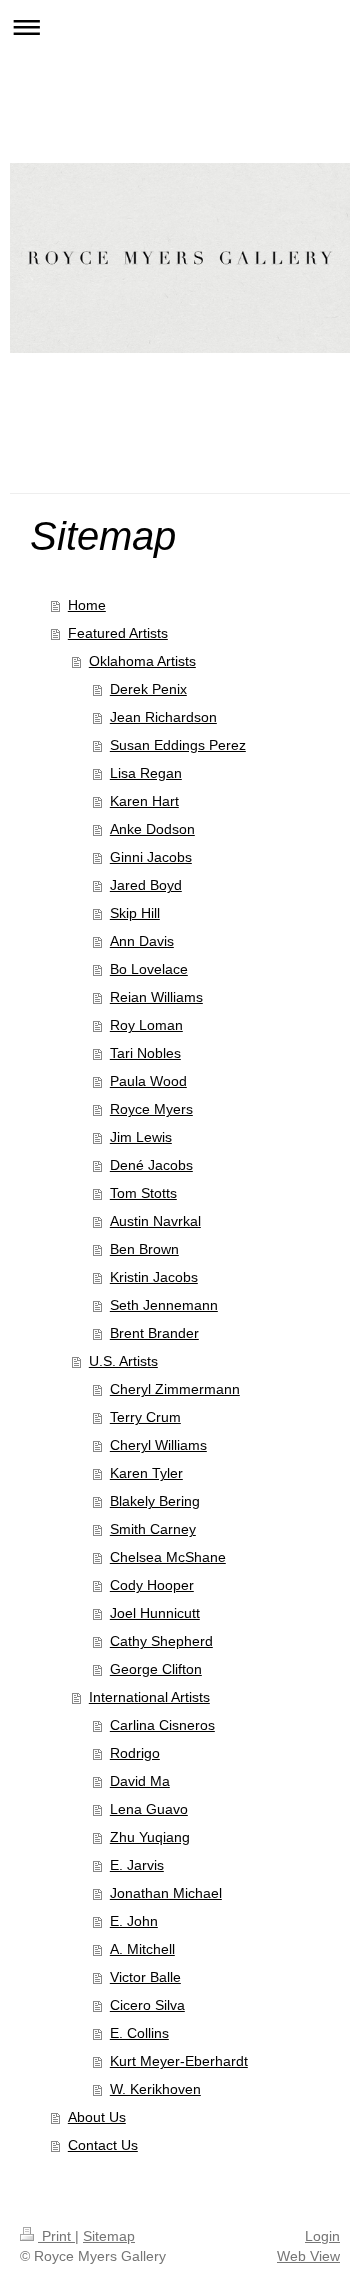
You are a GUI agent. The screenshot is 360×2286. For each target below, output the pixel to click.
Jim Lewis (141, 1137)
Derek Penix (148, 689)
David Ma (140, 1781)
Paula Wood (148, 1081)
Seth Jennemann (164, 1305)
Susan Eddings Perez (178, 745)
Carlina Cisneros (162, 1725)
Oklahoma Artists (142, 661)
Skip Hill (135, 913)
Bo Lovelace (149, 969)
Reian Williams (156, 997)
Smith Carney (153, 1529)
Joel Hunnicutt (155, 1613)
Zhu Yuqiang (150, 1837)
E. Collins (139, 2033)
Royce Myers (151, 1109)
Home (87, 605)
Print (56, 2236)
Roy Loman (146, 1025)
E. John (134, 1921)
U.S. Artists (123, 1361)
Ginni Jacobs (151, 857)
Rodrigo (135, 1753)
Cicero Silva (147, 2005)
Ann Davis (142, 941)
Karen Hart (144, 801)
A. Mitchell (142, 1949)
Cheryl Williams (158, 1445)
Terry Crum (145, 1417)
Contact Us (103, 2145)
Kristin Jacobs (154, 1277)
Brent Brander (154, 1333)
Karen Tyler (146, 1473)
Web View (308, 2256)
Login (322, 2236)
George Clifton (156, 1669)
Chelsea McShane (168, 1557)
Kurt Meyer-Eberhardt (179, 2061)
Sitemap (109, 2236)
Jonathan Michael (166, 1893)
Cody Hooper (152, 1585)
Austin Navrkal (155, 1221)
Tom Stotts (143, 1193)
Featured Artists (118, 633)
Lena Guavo (149, 1809)
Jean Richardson (163, 717)
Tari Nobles (145, 1053)
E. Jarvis (137, 1865)
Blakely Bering (155, 1501)
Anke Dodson (152, 829)
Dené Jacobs (151, 1165)
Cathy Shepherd (161, 1641)
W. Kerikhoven (155, 2089)
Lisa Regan (146, 773)
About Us (97, 2117)
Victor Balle (145, 1977)
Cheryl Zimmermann (175, 1389)
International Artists (149, 1697)
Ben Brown (144, 1249)
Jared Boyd (146, 885)
